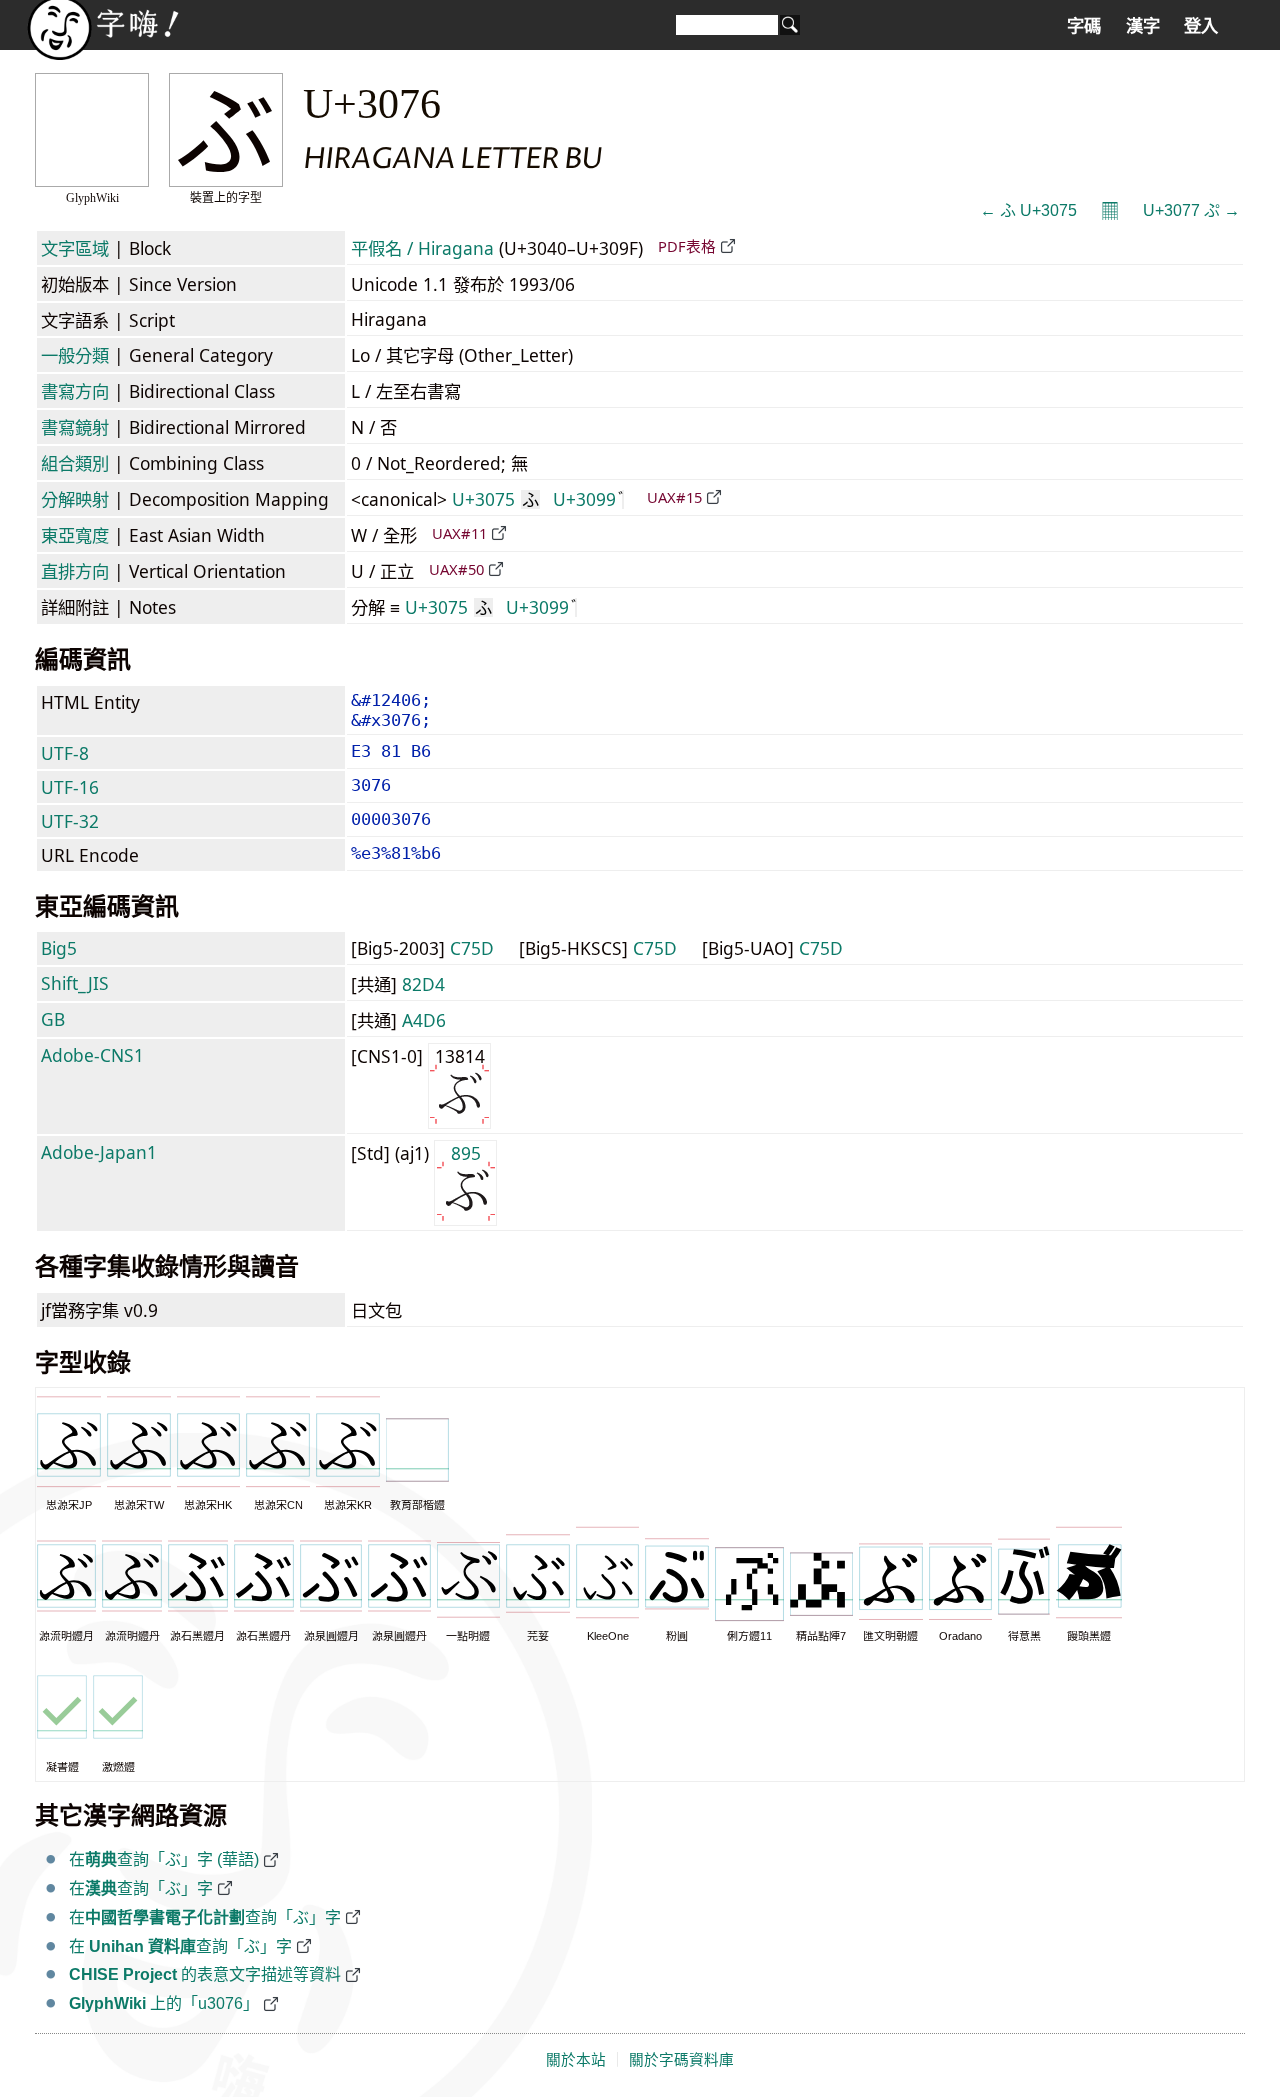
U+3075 (495, 499)
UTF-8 (65, 753)
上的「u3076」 (164, 2003)
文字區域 (75, 248)
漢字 (1143, 26)
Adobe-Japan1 (99, 1152)
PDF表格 (687, 246)
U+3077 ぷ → (1191, 210)
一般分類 (75, 355)
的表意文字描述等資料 (205, 1974)
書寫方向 (75, 391)
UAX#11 (459, 533)
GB (53, 1019)
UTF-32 (70, 821)
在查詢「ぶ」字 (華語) (164, 1859)
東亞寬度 (75, 535)
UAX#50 (456, 569)
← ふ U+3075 (1028, 210)
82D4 (423, 984)
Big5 (59, 948)
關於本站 (576, 2060)
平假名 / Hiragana (422, 248)
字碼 (1084, 26)
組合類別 (75, 463)
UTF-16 (70, 787)
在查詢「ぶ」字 (141, 1888)
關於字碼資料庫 (681, 2060)
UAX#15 (674, 497)
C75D (472, 948)
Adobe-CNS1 (92, 1055)
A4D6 (424, 1020)
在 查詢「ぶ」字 (180, 1946)
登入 (1201, 26)
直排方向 (75, 571)
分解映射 (75, 499)
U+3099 (584, 499)
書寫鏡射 (75, 427)
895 (466, 1153)
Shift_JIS (75, 983)
